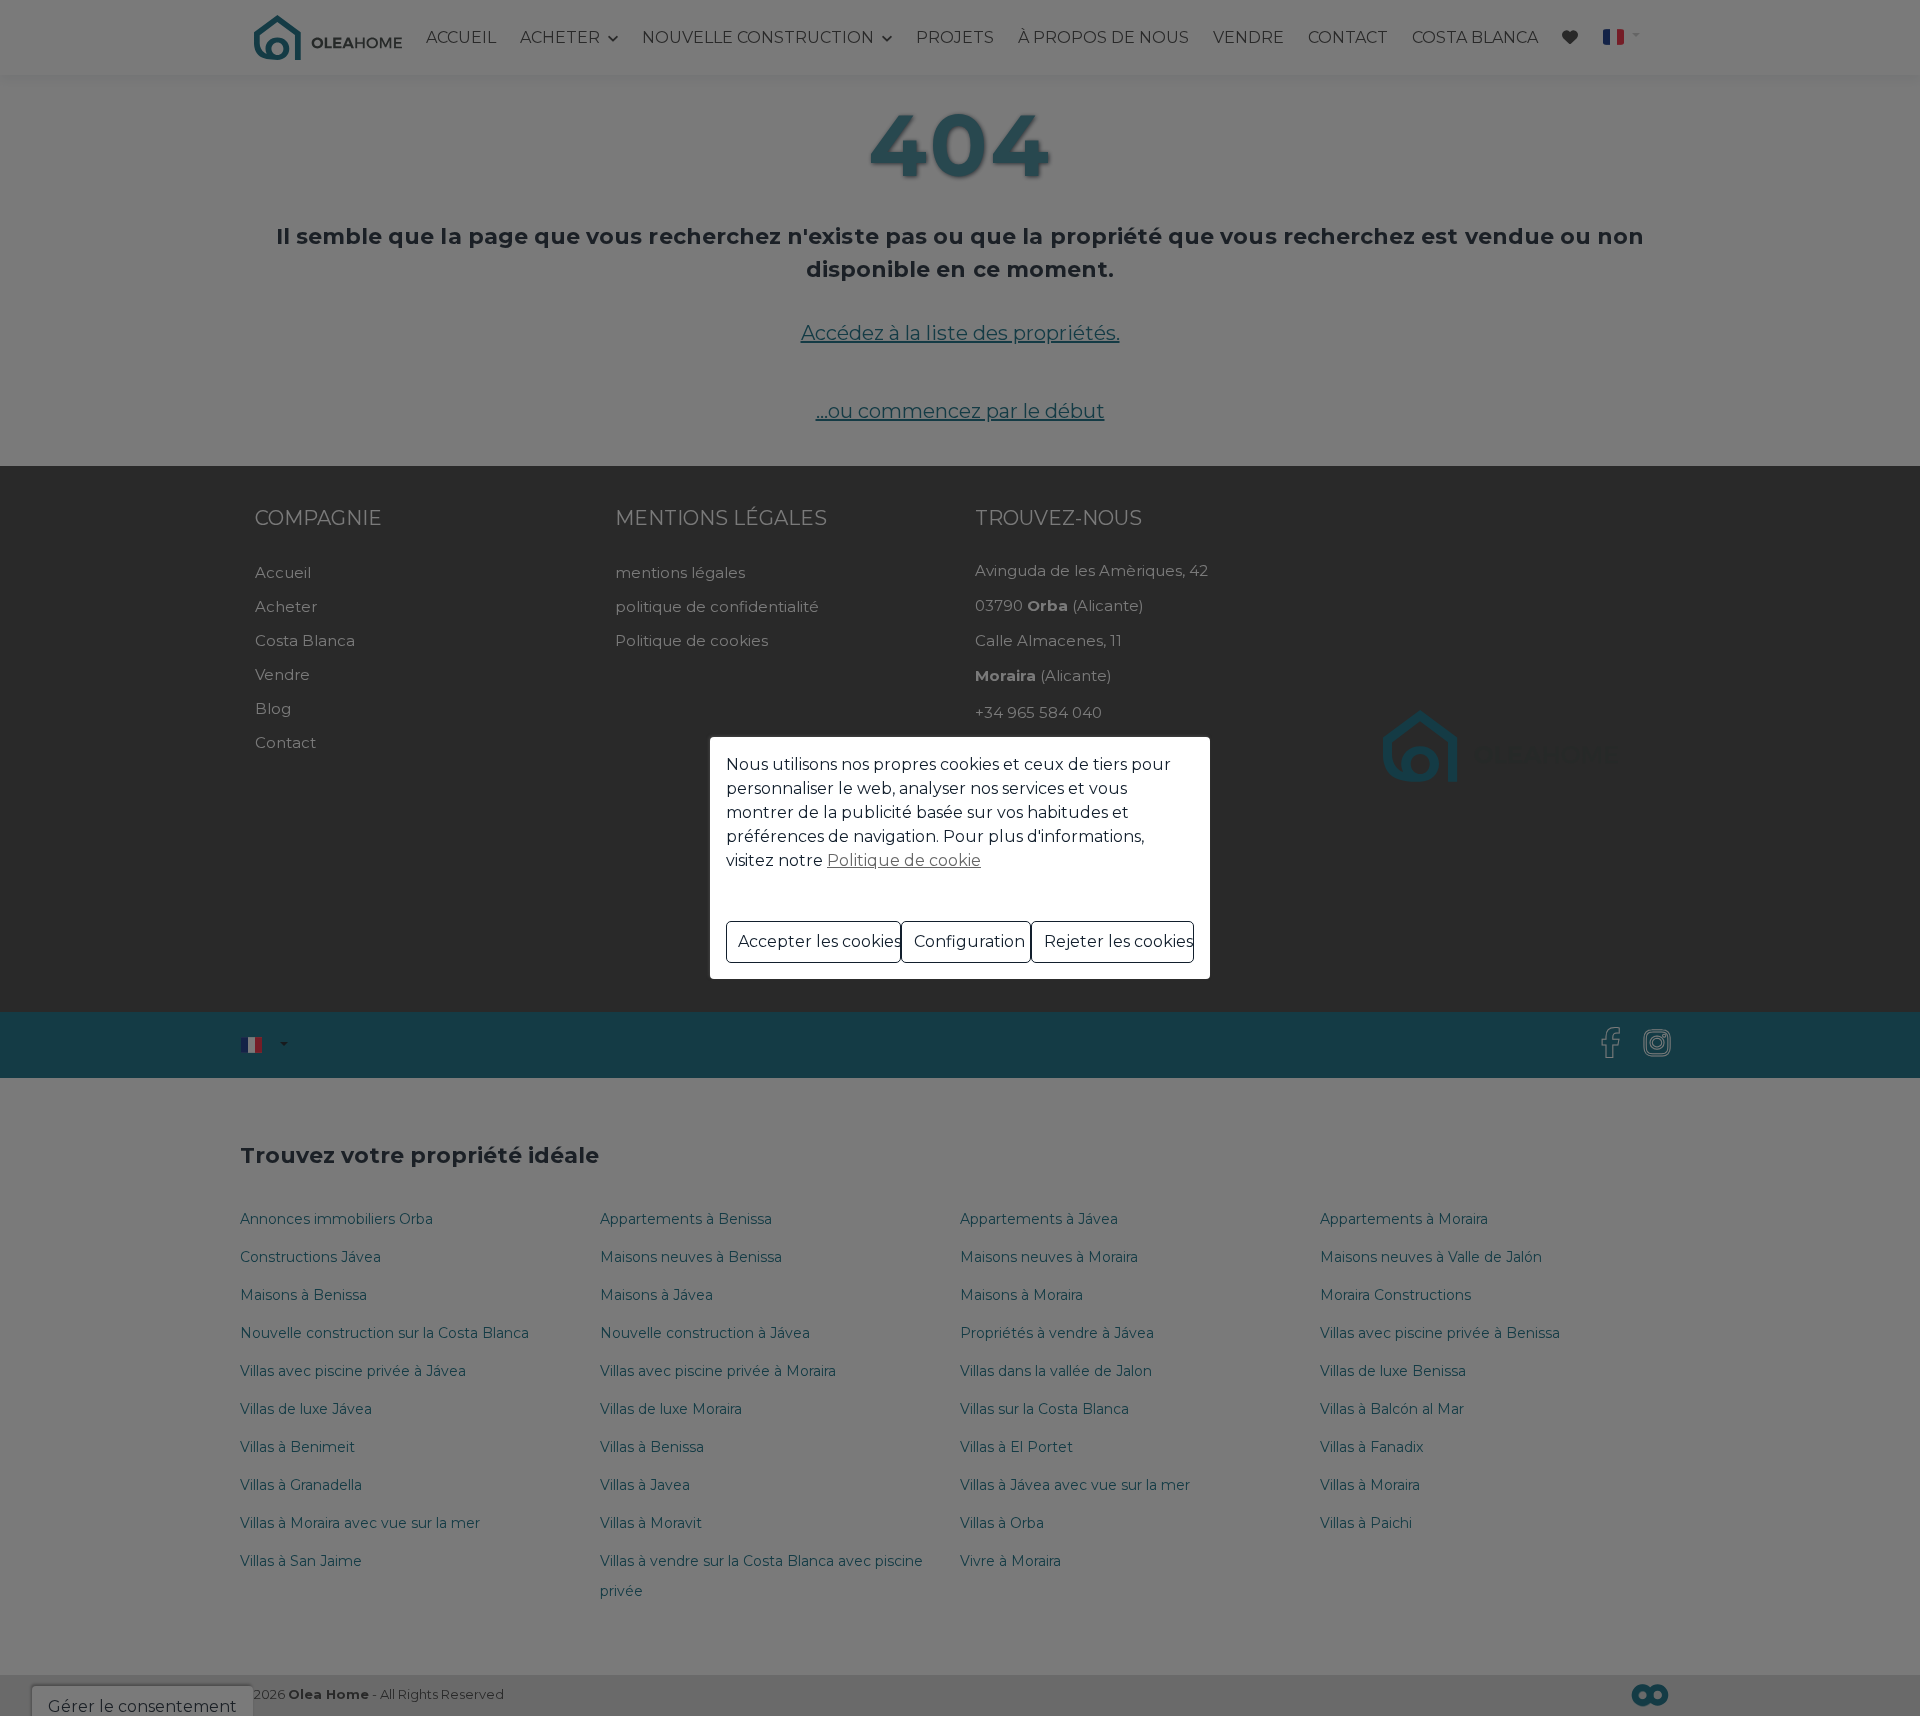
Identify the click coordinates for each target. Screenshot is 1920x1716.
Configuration (969, 941)
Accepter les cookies (819, 941)
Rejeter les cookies (1118, 941)
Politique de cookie (904, 860)
